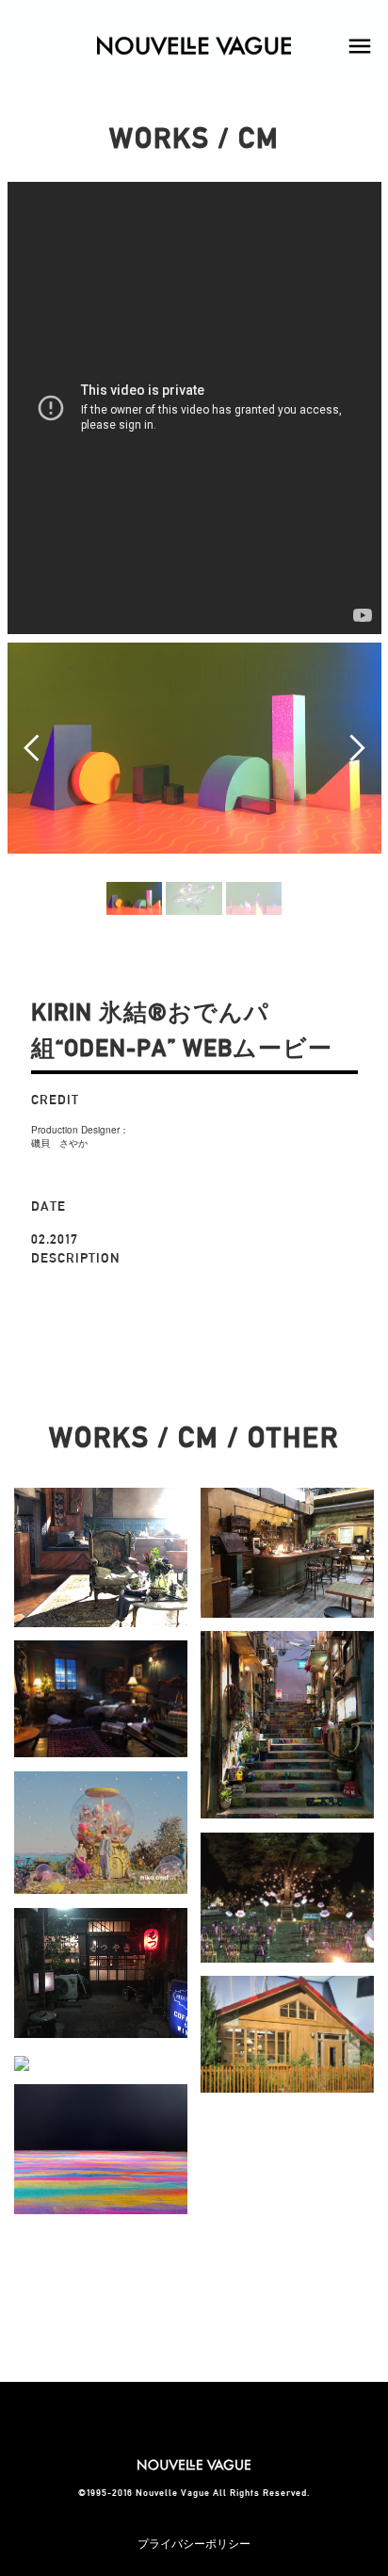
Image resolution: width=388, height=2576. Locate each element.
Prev (32, 748)
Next (357, 748)
